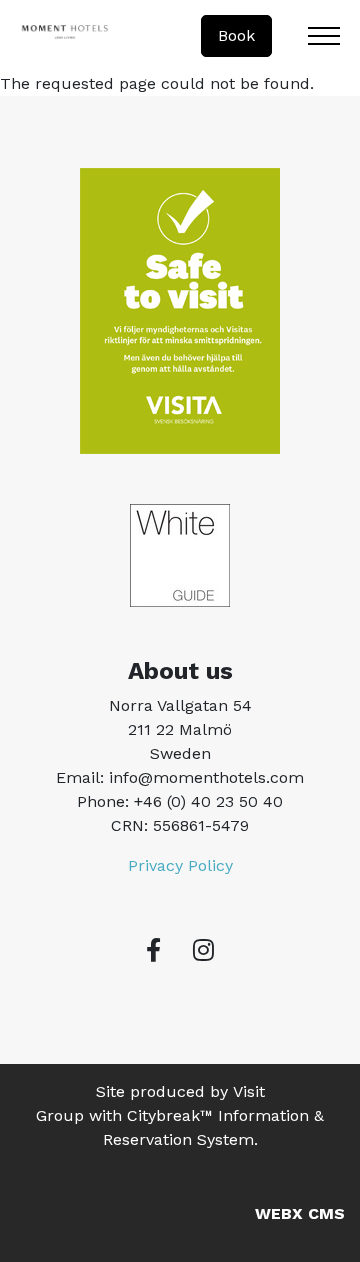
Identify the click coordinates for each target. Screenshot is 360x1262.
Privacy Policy (180, 865)
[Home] (65, 36)
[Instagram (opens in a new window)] (203, 950)
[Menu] (324, 36)
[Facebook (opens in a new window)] (153, 950)
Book (236, 35)
